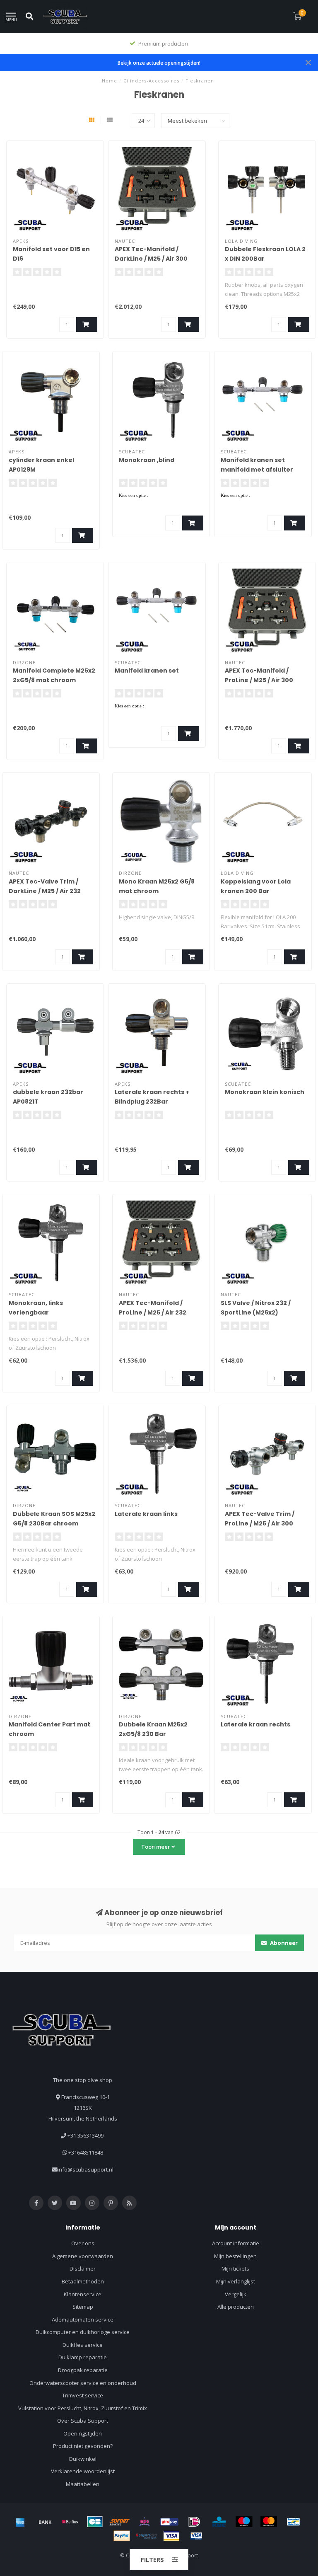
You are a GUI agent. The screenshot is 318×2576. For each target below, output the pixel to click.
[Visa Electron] (196, 2536)
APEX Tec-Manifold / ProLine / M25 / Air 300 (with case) (259, 680)
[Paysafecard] (147, 2536)
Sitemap (83, 2307)
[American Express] (20, 2522)
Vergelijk (236, 2294)
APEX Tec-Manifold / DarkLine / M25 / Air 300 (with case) (151, 259)
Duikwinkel (83, 2459)
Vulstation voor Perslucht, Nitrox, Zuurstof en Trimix (83, 2408)
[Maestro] (244, 2522)
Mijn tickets (235, 2269)
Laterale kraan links (146, 1514)
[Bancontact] (294, 2522)
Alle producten (236, 2307)
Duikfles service (83, 2345)
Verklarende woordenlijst (83, 2471)
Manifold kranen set (147, 671)
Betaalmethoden (83, 2281)
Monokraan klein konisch (265, 1092)
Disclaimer (83, 2269)
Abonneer (283, 1943)
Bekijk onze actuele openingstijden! (159, 63)
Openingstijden (83, 2433)
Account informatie (236, 2243)
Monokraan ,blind (147, 460)
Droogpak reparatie (83, 2370)
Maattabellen (83, 2484)
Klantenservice (83, 2294)
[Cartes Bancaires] (95, 2522)
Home (110, 81)
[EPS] (145, 2522)
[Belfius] (70, 2522)
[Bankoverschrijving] (45, 2522)
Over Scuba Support (83, 2421)
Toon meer (156, 1847)
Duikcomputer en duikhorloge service (83, 2332)
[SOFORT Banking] (120, 2522)
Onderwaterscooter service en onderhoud (83, 2383)
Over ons (83, 2243)
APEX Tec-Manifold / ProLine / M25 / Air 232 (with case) (153, 1312)
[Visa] (171, 2536)
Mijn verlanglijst (236, 2281)
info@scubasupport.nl (86, 2169)
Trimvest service (83, 2395)
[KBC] (219, 2522)
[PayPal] (122, 2536)
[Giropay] (169, 2522)
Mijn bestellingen (235, 2256)
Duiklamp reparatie (83, 2357)
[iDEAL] (194, 2522)
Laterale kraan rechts (255, 1724)
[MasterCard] (269, 2522)
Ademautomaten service (83, 2319)
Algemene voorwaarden (83, 2256)
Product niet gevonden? (83, 2446)
